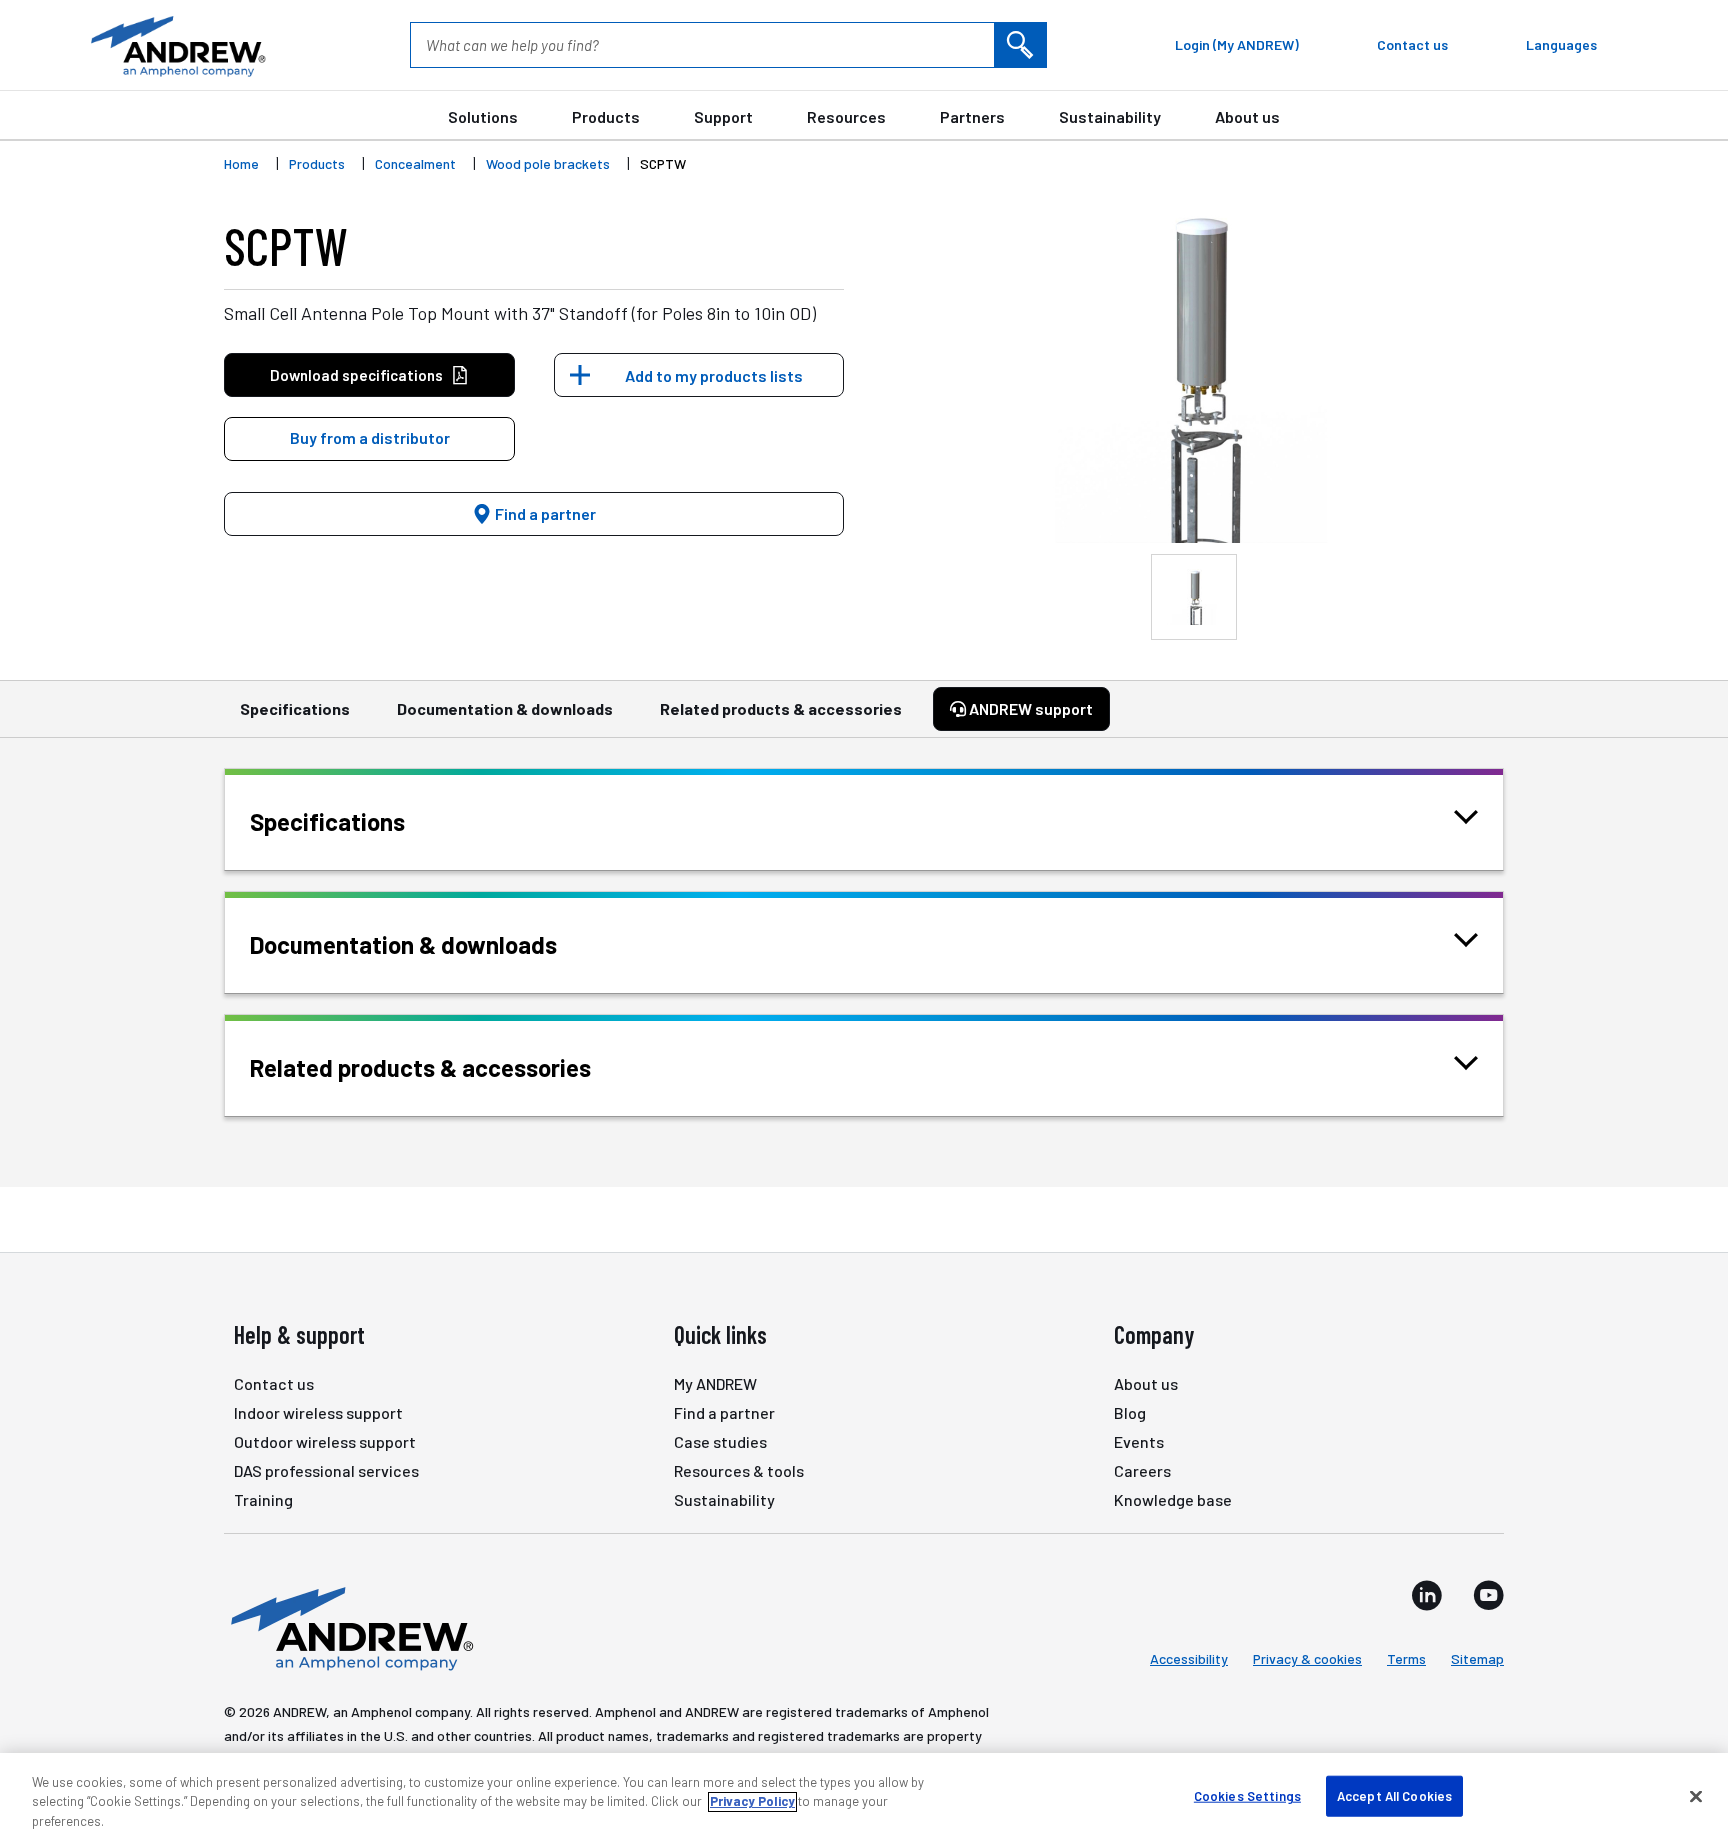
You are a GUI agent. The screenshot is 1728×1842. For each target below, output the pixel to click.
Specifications (295, 708)
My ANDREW (715, 1383)
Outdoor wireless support (325, 1441)
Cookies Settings (1247, 1795)
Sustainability (1110, 116)
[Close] (1696, 1796)
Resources (846, 116)
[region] (864, 1797)
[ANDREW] (176, 45)
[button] (369, 439)
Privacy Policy (752, 1802)
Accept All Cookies (1394, 1795)
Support (723, 116)
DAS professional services (326, 1470)
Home (241, 163)
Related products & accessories (781, 708)
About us (1247, 116)
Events (1139, 1441)
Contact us (274, 1383)
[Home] (349, 1627)
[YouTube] (1488, 1595)
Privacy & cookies (1307, 1658)
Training (263, 1499)
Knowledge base (1173, 1499)
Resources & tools (739, 1470)
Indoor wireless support (318, 1412)
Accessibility (1189, 1658)
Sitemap (1477, 1658)
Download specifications (356, 375)
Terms (1406, 1658)
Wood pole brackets (548, 163)
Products (606, 116)
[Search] (1020, 45)
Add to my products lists (714, 375)
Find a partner (544, 513)
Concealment (415, 163)
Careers (1142, 1470)
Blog (1130, 1412)
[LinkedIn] (1427, 1595)
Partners (972, 116)
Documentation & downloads (505, 708)
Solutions (483, 116)
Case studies (720, 1441)
